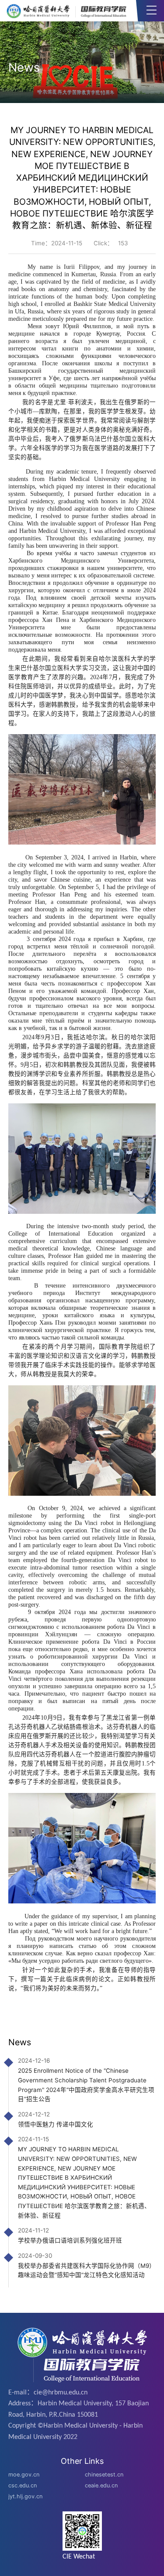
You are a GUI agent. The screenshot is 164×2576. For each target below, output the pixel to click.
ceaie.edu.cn (101, 2485)
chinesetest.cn (104, 2475)
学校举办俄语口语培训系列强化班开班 (70, 2240)
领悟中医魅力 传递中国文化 (56, 2124)
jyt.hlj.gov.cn (25, 2496)
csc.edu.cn (23, 2485)
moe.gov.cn (24, 2475)
